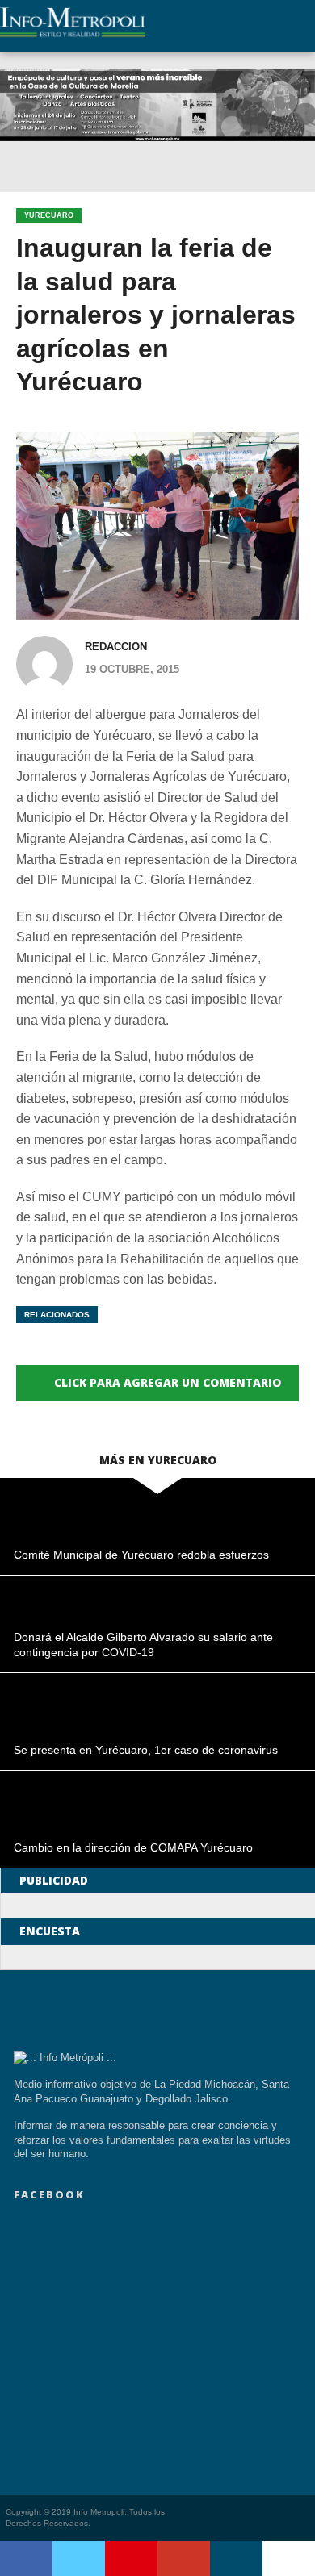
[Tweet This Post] (79, 2558)
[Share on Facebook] (26, 2558)
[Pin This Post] (131, 2558)
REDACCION (116, 647)
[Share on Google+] (184, 2558)
